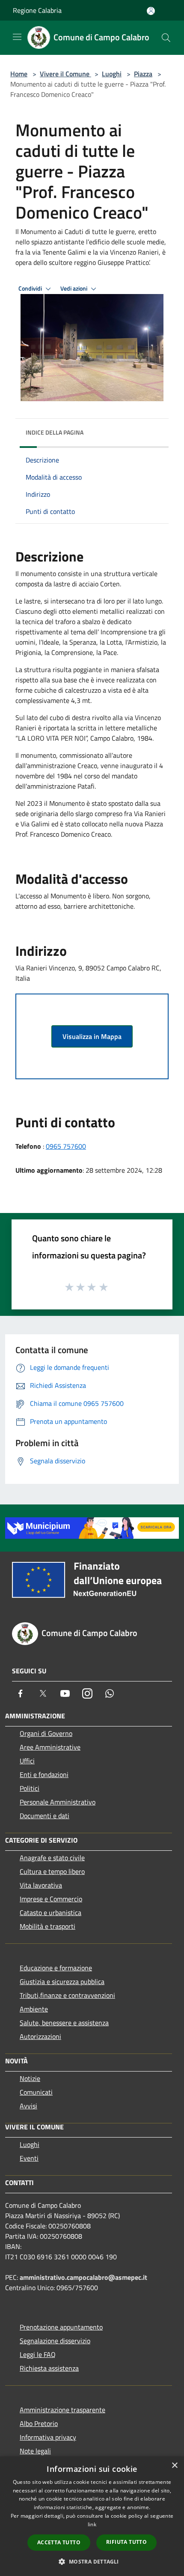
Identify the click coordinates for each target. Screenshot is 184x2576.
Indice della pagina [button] (55, 432)
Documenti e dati (45, 1816)
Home (19, 74)
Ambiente (34, 2009)
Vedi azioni (74, 288)
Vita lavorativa (41, 1885)
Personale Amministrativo (58, 1802)
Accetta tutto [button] (59, 2542)
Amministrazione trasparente (62, 2410)
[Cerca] (166, 38)
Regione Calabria (37, 10)
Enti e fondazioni (44, 1774)
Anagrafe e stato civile (52, 1858)
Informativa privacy (48, 2437)
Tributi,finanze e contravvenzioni (67, 1995)
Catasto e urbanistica (50, 1912)
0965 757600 (66, 1146)
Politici (30, 1788)
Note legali (35, 2451)
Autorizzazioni (40, 2036)
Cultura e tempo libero (52, 1871)
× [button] (174, 2466)
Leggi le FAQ (38, 2354)
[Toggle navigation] (17, 37)
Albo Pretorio (39, 2423)
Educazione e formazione (56, 1968)
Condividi (31, 288)
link (92, 2524)
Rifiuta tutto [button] (126, 2542)
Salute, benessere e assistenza (64, 2023)
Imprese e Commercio (51, 1899)
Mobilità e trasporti (47, 1926)
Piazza (143, 74)
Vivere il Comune (65, 74)
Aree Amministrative (50, 1747)
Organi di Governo (46, 1733)
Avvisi (28, 2106)
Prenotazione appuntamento (61, 2327)
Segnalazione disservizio (55, 2341)
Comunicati (36, 2092)
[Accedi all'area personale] (151, 11)
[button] (92, 2561)
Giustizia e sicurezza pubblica (62, 1982)
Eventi (29, 2158)
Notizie (30, 2078)
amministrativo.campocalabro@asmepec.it (83, 2277)
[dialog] (92, 2516)
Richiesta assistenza (49, 2368)
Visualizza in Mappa (92, 1036)
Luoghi (112, 74)
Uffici (27, 1761)
